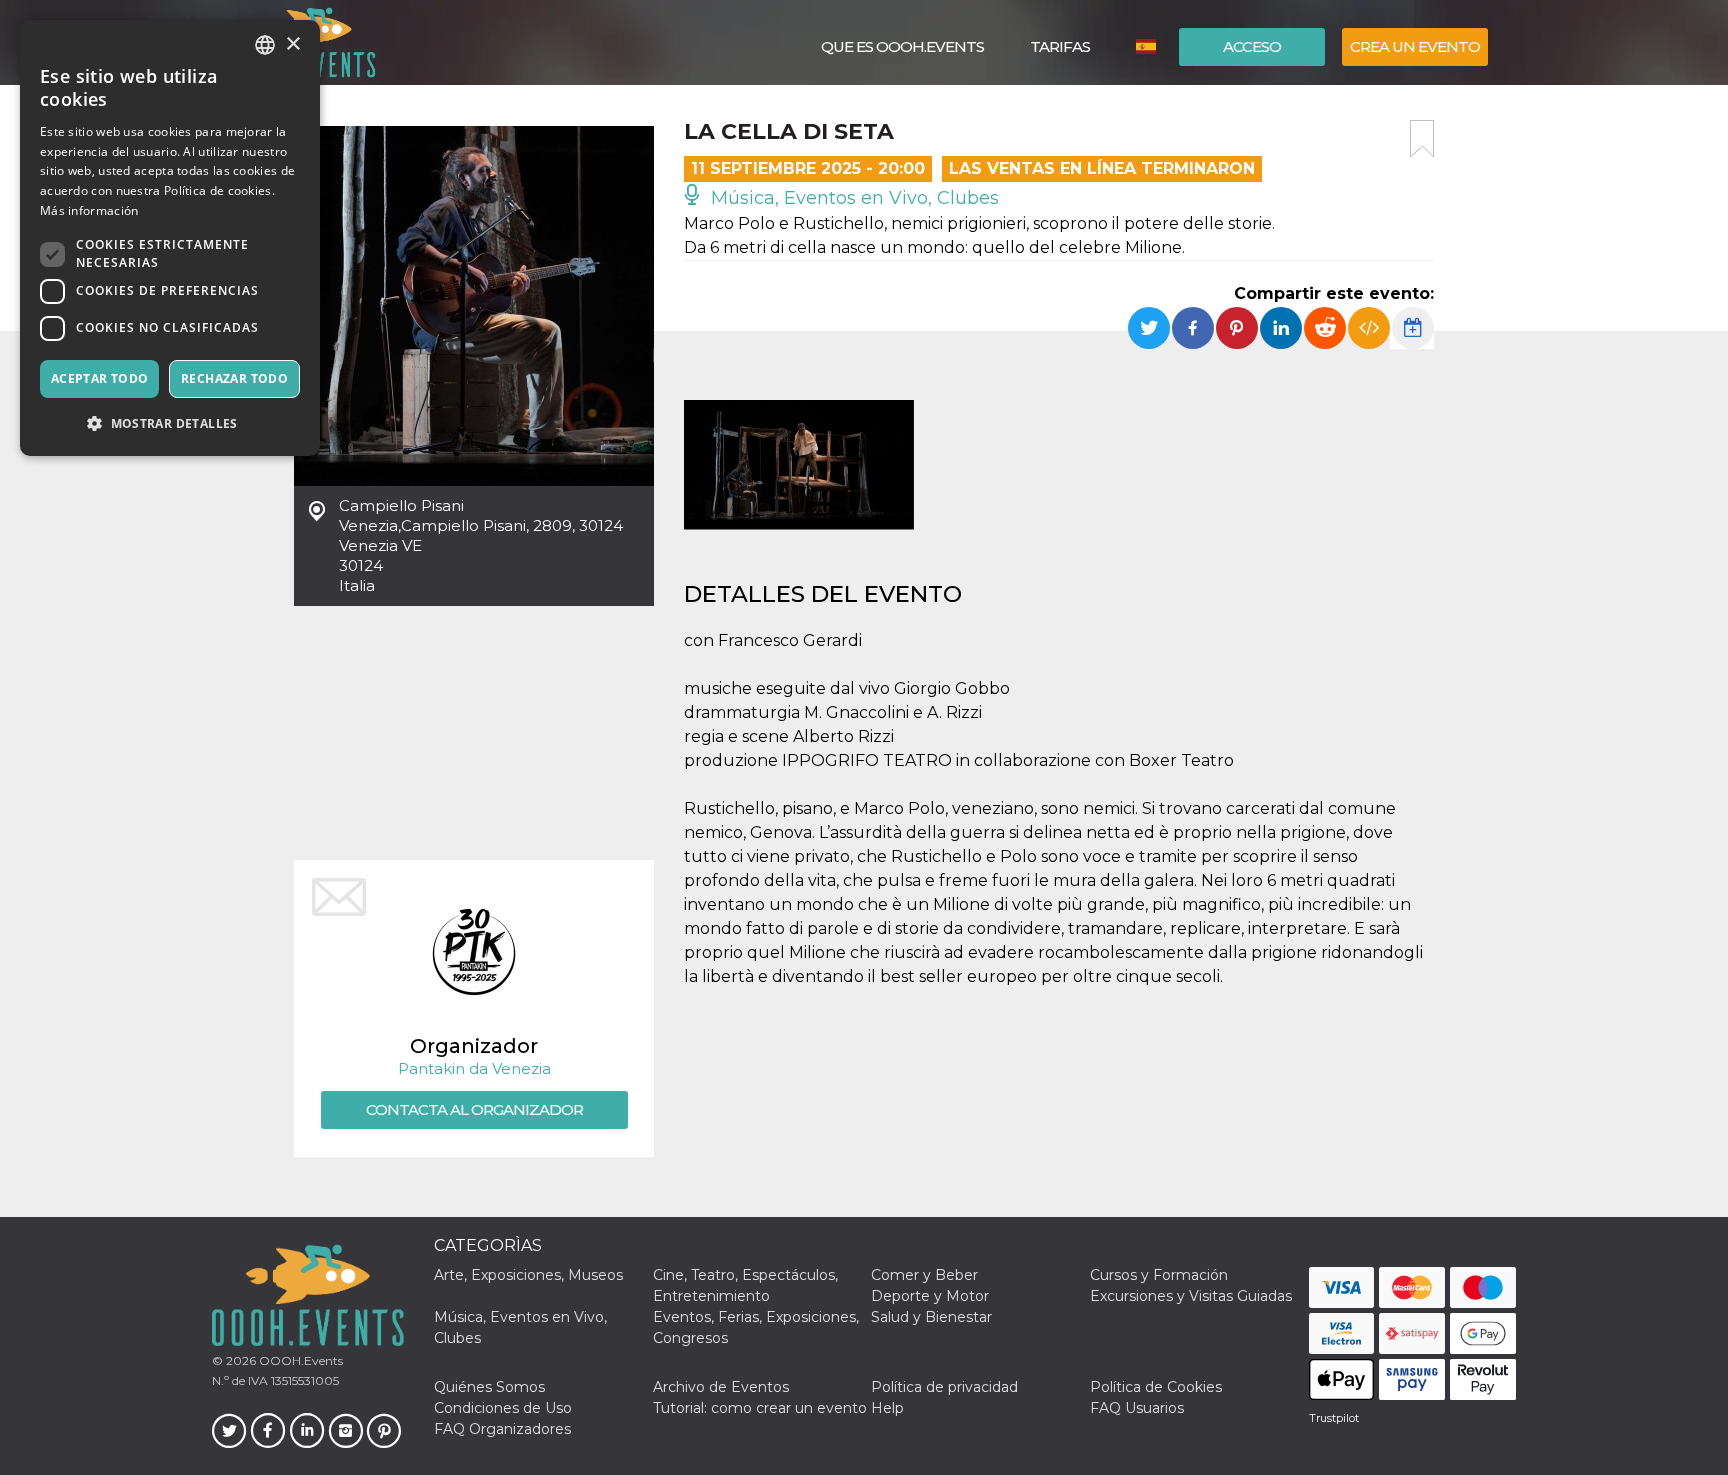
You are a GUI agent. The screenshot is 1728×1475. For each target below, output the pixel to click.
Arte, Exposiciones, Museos (528, 1275)
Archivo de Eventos (721, 1387)
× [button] (292, 44)
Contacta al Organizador (474, 1109)
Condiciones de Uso (503, 1408)
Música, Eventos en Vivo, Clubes (852, 198)
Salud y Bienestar (931, 1317)
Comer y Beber (924, 1275)
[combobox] (265, 45)
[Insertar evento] (1369, 328)
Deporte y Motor (930, 1296)
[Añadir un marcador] (1422, 139)
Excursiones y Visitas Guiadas (1191, 1296)
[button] (170, 423)
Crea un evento (1415, 46)
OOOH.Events (299, 1360)
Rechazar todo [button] (234, 378)
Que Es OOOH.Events (902, 46)
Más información (89, 210)
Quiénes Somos (489, 1387)
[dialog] (170, 238)
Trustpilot (1334, 1418)
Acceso (1252, 46)
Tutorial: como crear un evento (760, 1408)
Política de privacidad (944, 1387)
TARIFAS (1060, 46)
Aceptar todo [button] (100, 378)
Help (887, 1408)
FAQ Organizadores (502, 1429)
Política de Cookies (1156, 1387)
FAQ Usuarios (1137, 1408)
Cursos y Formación (1159, 1275)
